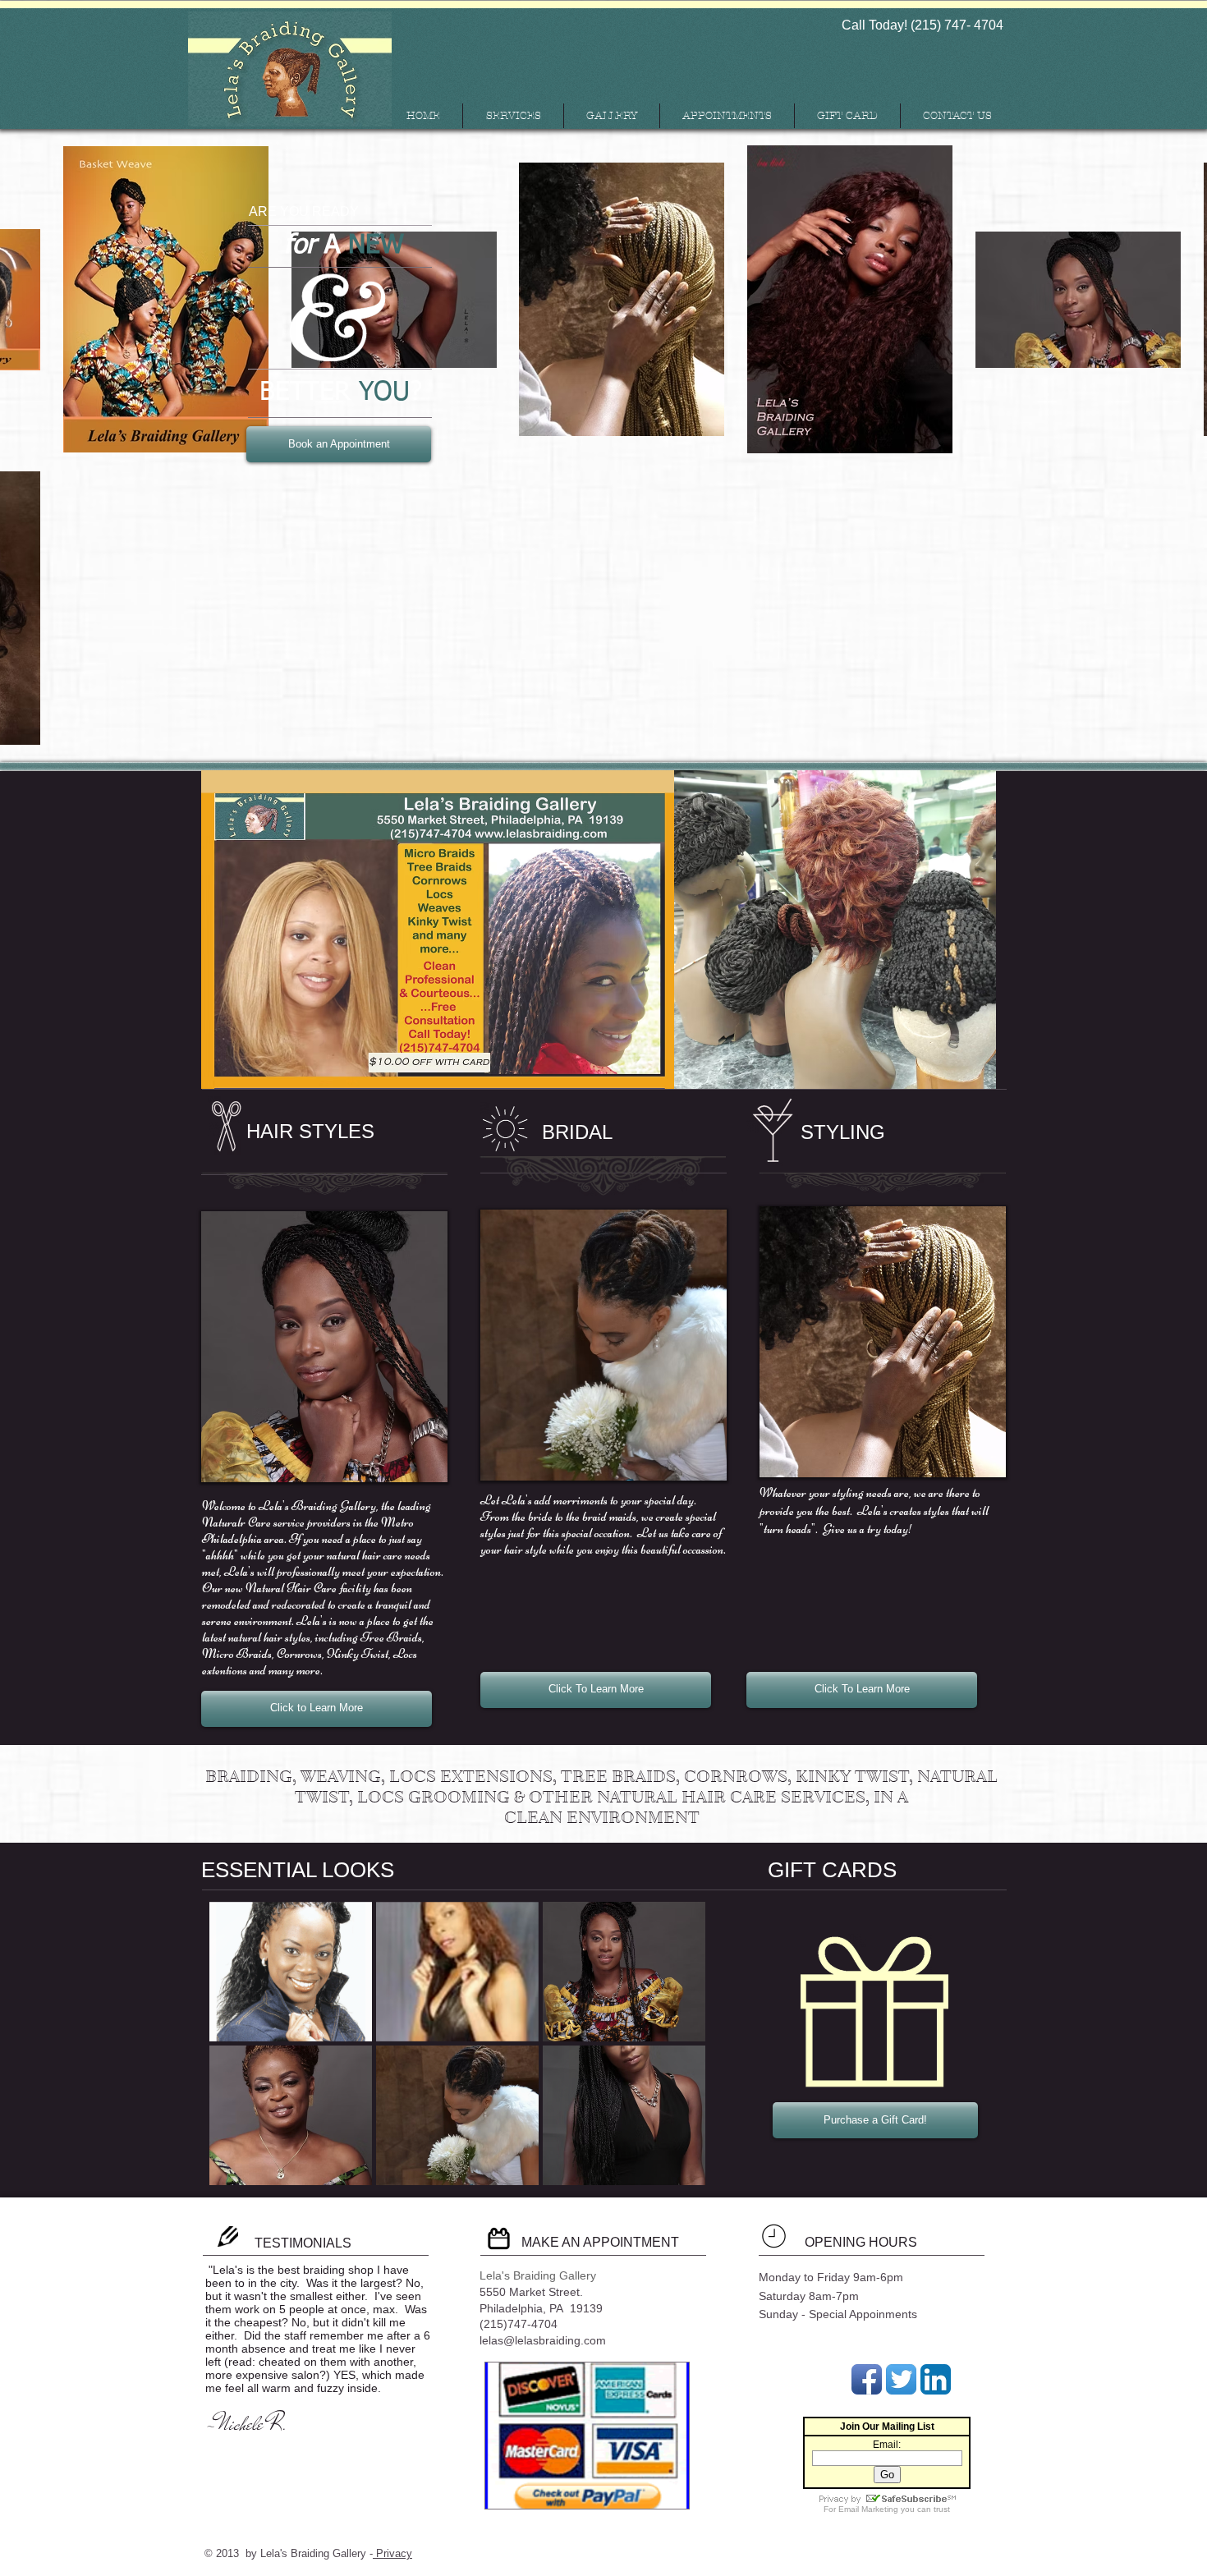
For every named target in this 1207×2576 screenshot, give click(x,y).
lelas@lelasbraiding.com (543, 2340)
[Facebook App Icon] (867, 2379)
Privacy (392, 2553)
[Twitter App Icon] (901, 2379)
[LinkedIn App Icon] (936, 2379)
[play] (670, 2171)
